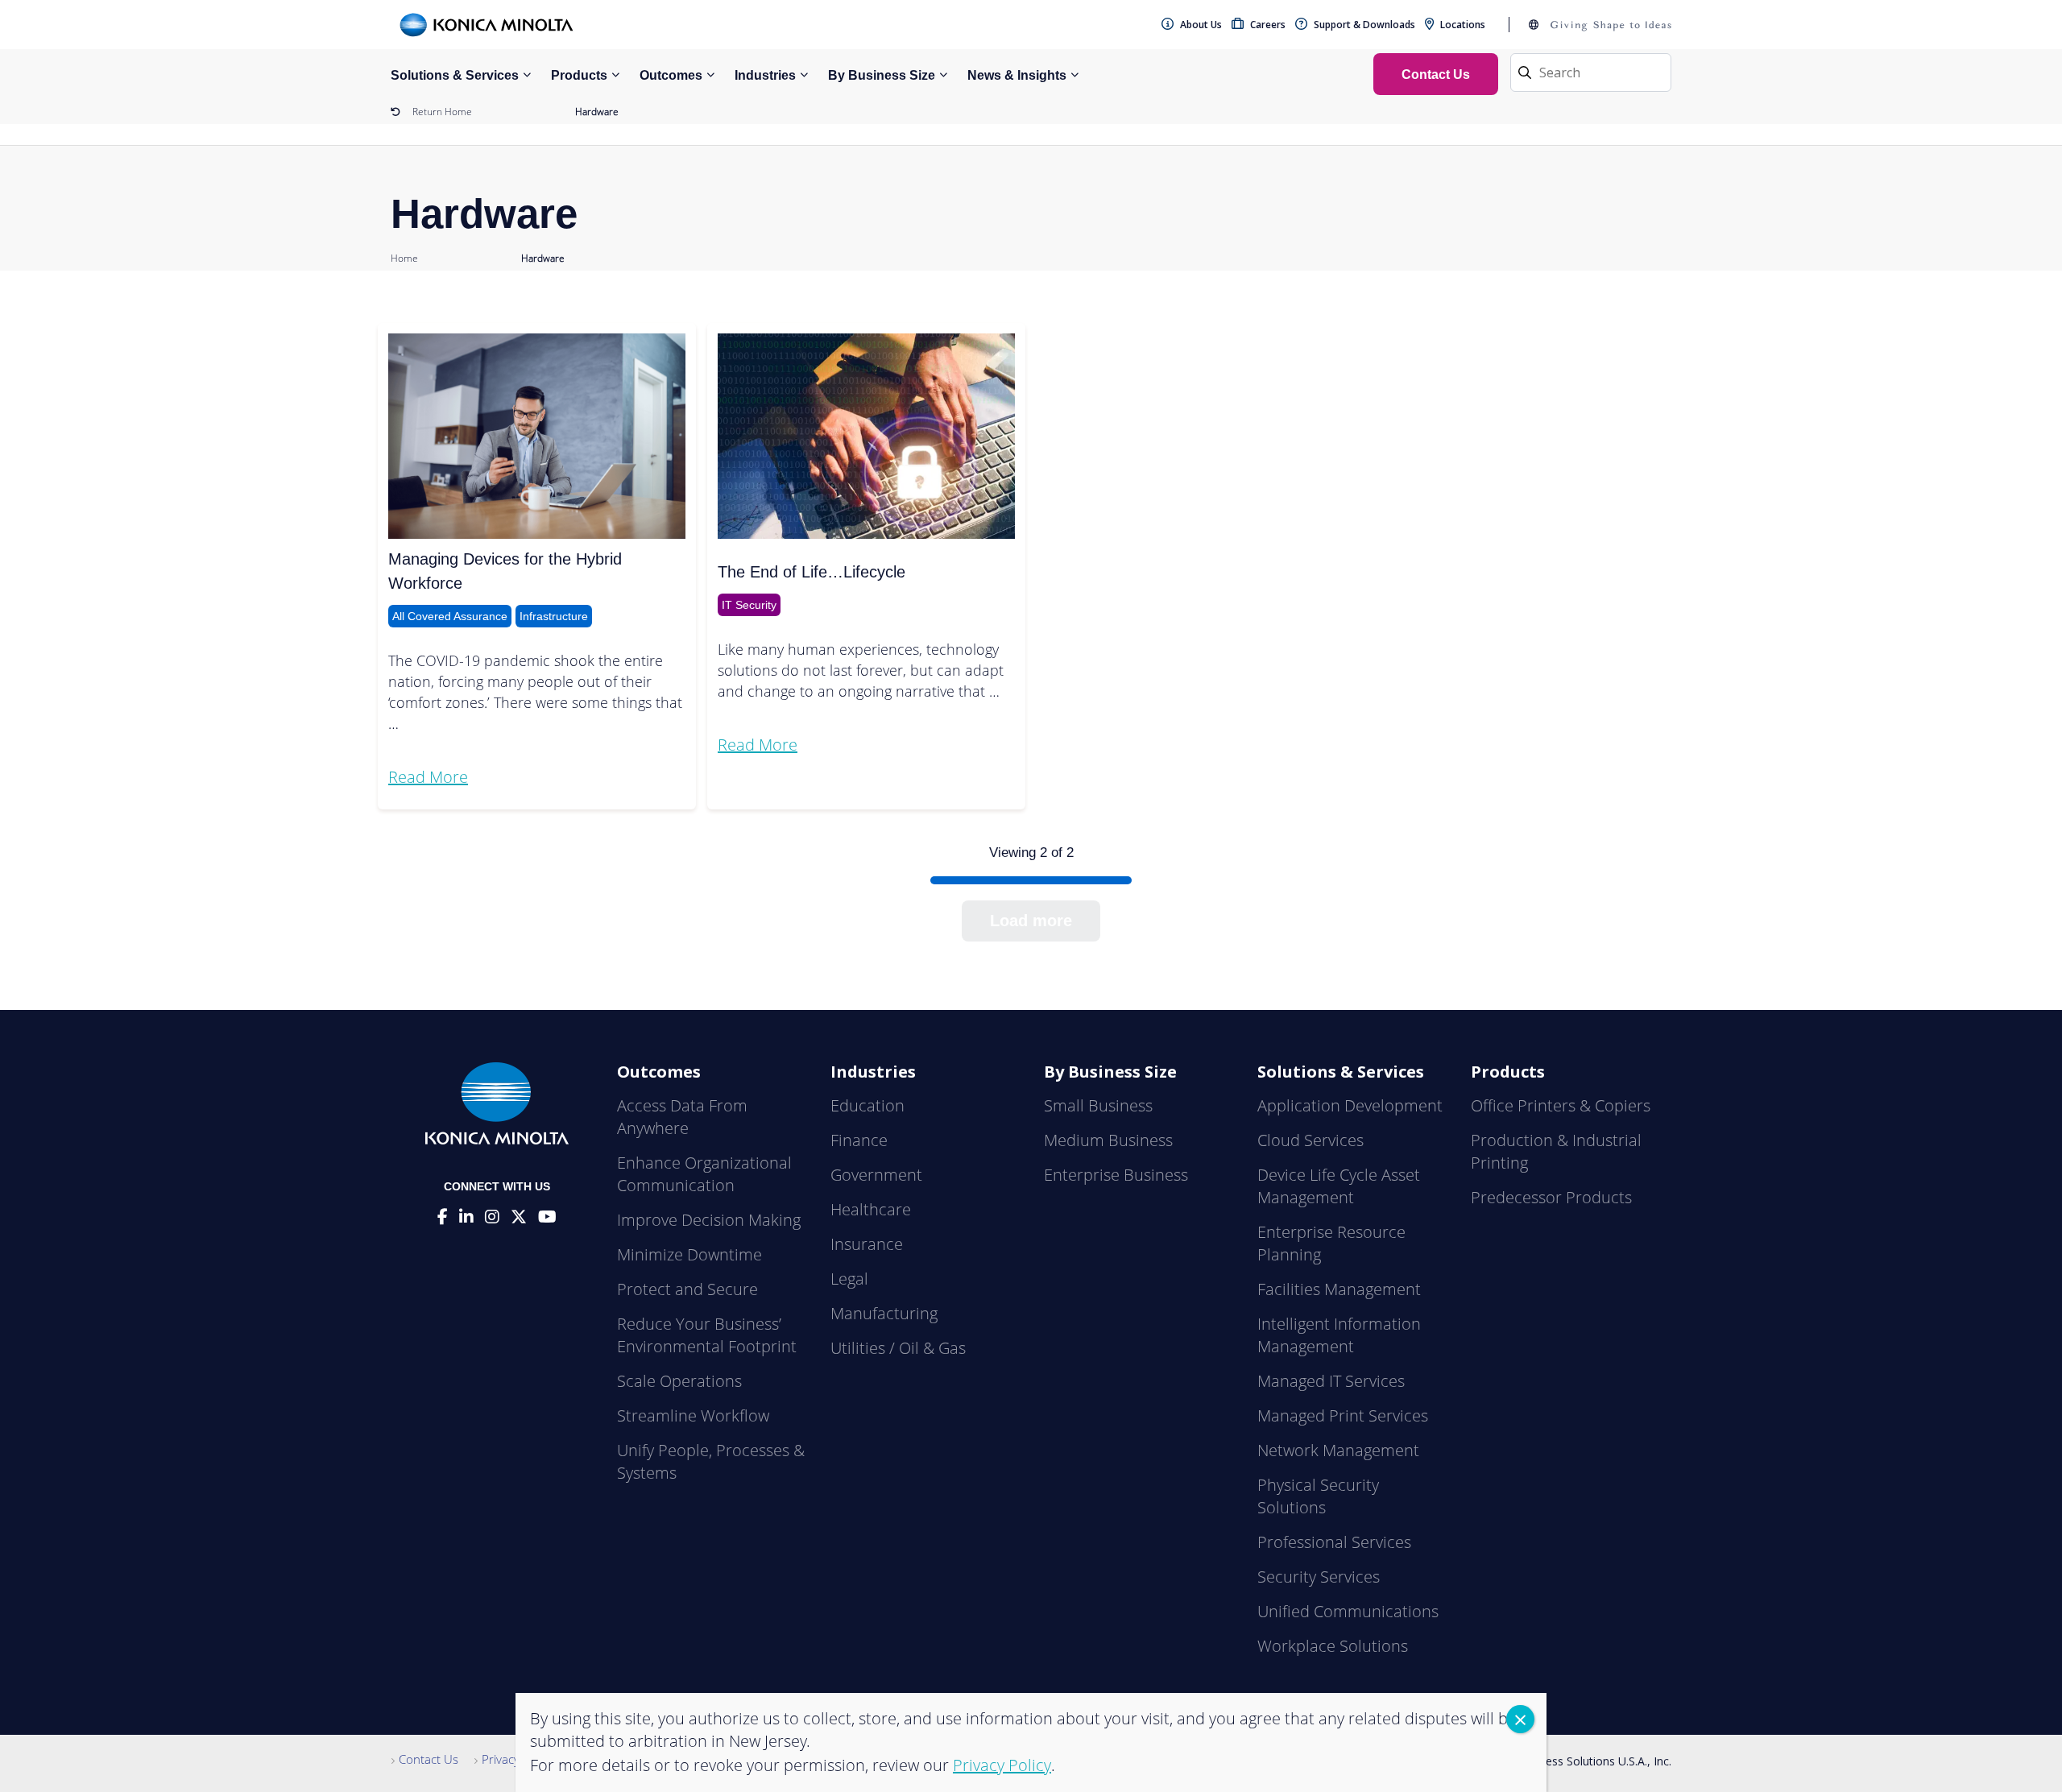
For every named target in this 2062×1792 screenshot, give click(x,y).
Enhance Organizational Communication (704, 1174)
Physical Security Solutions (1318, 1496)
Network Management (1338, 1450)
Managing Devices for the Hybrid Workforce (505, 571)
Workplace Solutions (1333, 1646)
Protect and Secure (687, 1289)
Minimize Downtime (689, 1254)
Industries (765, 75)
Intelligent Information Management (1339, 1335)
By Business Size (882, 75)
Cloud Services (1310, 1140)
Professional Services (1334, 1542)
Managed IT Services (1331, 1381)
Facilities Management (1339, 1289)
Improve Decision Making (709, 1220)
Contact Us (429, 1759)
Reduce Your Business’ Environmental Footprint (707, 1335)
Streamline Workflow (693, 1415)
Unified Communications (1348, 1611)
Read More (428, 777)
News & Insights (1017, 75)
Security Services (1319, 1577)
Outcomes (671, 75)
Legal (849, 1279)
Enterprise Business (1116, 1175)
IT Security (749, 605)
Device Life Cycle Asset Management (1339, 1186)
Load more (1031, 921)
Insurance (867, 1244)
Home (404, 258)
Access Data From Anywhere (682, 1117)
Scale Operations (679, 1381)
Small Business (1098, 1105)
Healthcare (871, 1209)
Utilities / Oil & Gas (898, 1348)
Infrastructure (554, 616)
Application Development (1350, 1105)
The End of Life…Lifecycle (812, 572)
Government (876, 1175)
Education (867, 1105)
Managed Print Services (1343, 1415)
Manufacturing (884, 1313)
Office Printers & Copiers (1561, 1105)
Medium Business (1108, 1140)
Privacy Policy (518, 1759)
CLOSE (1520, 1719)
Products (579, 75)
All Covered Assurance (450, 616)
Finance (859, 1140)
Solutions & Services (455, 75)
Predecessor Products (1551, 1197)
